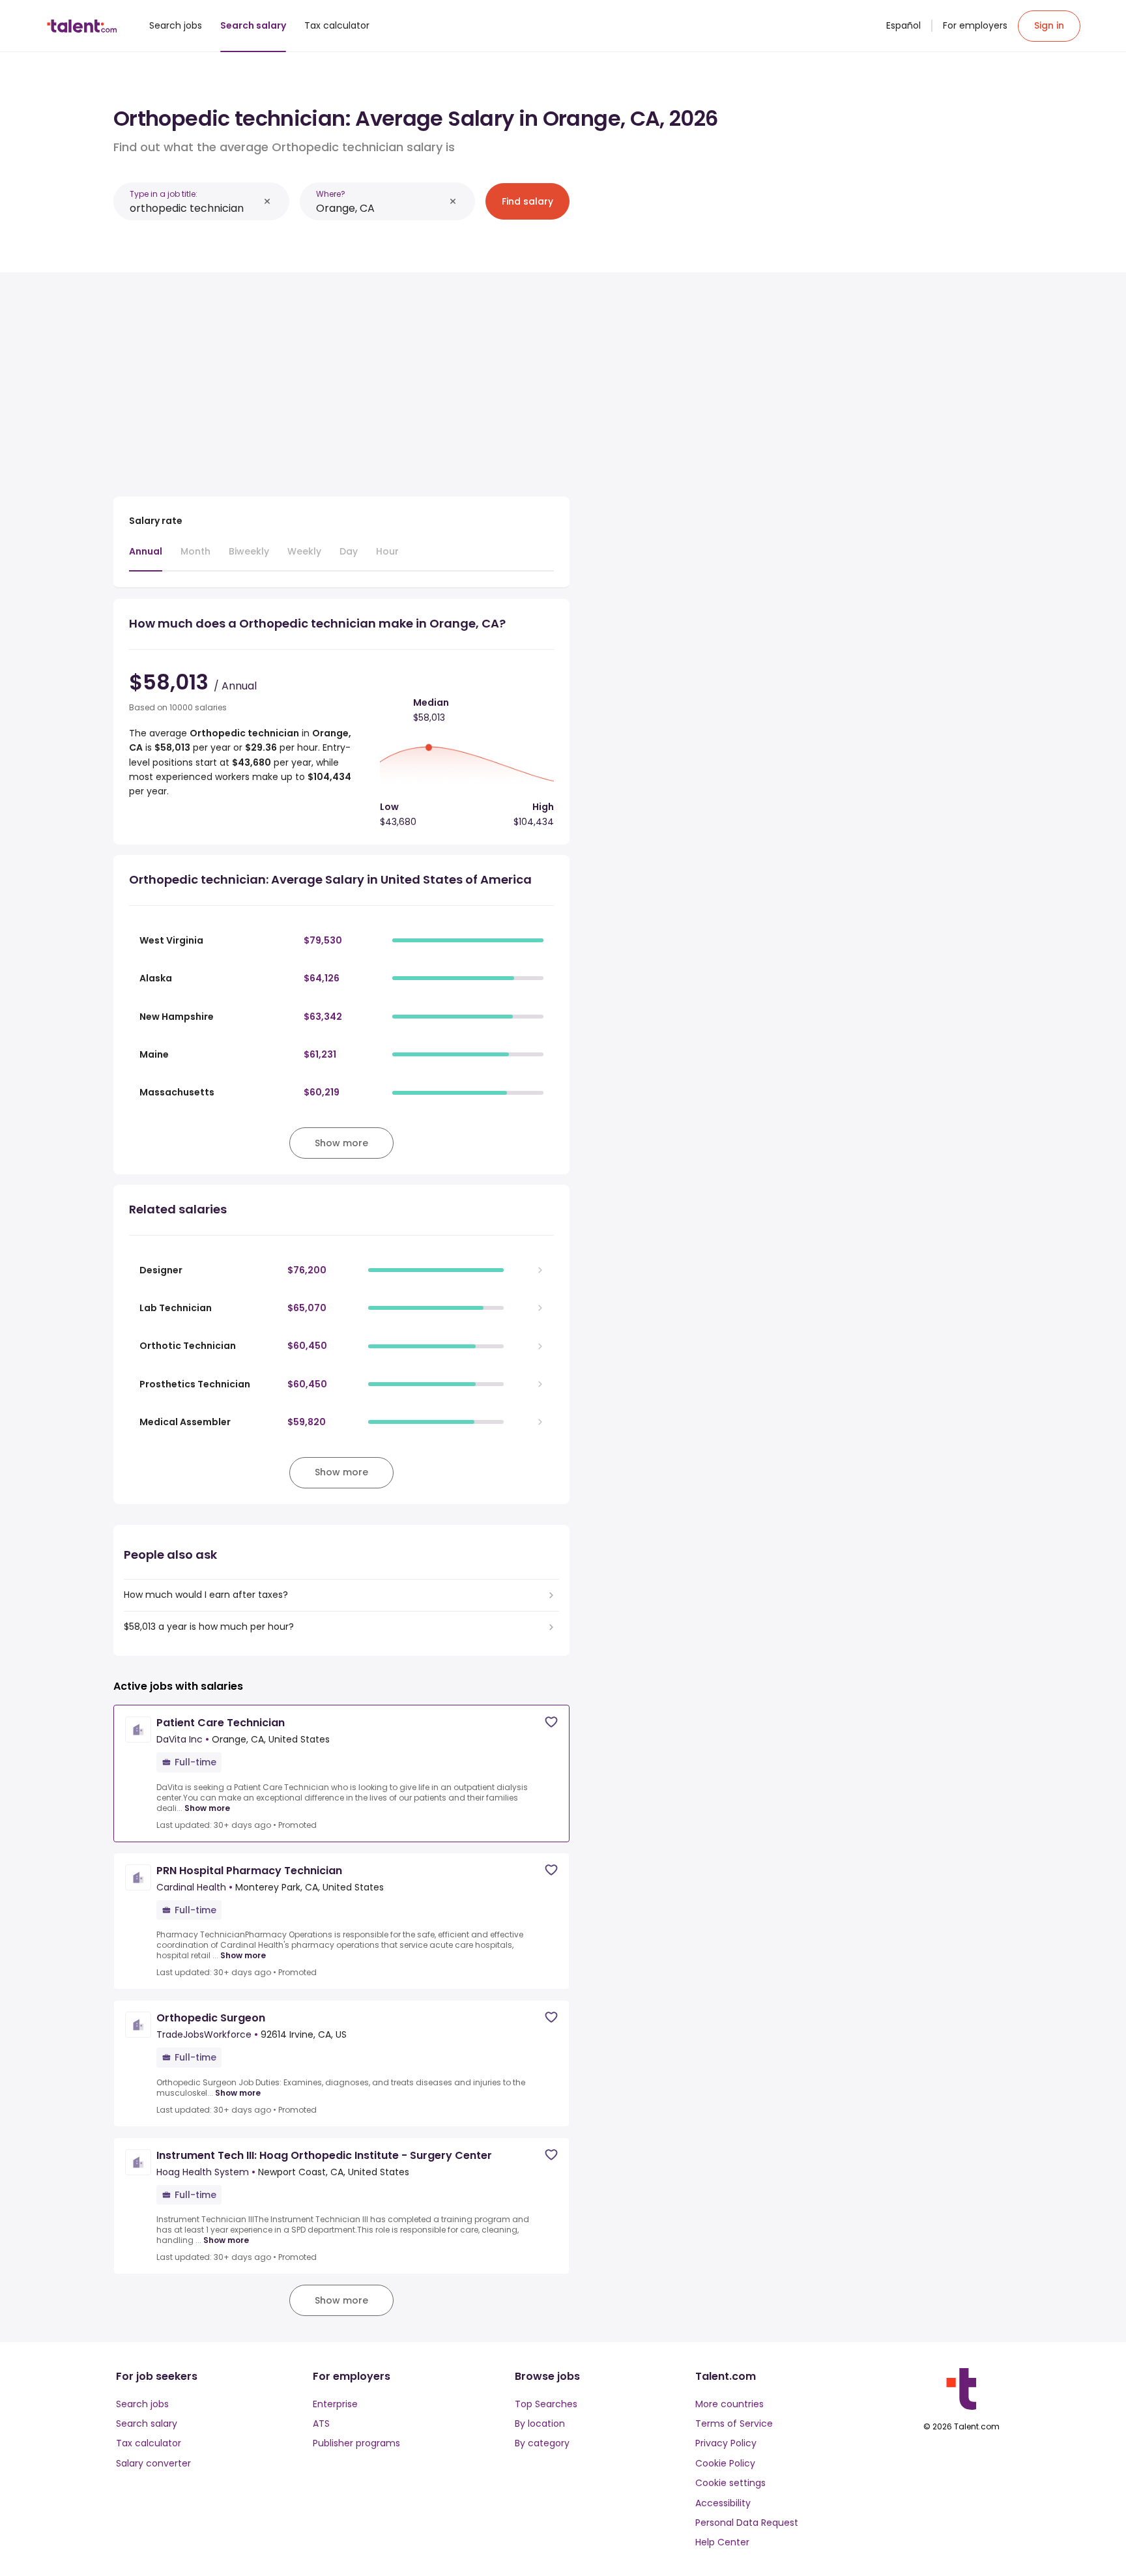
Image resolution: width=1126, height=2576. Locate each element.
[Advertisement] (341, 379)
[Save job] (551, 1722)
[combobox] (194, 208)
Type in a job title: (164, 194)
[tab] (146, 558)
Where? (331, 194)
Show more (207, 1808)
